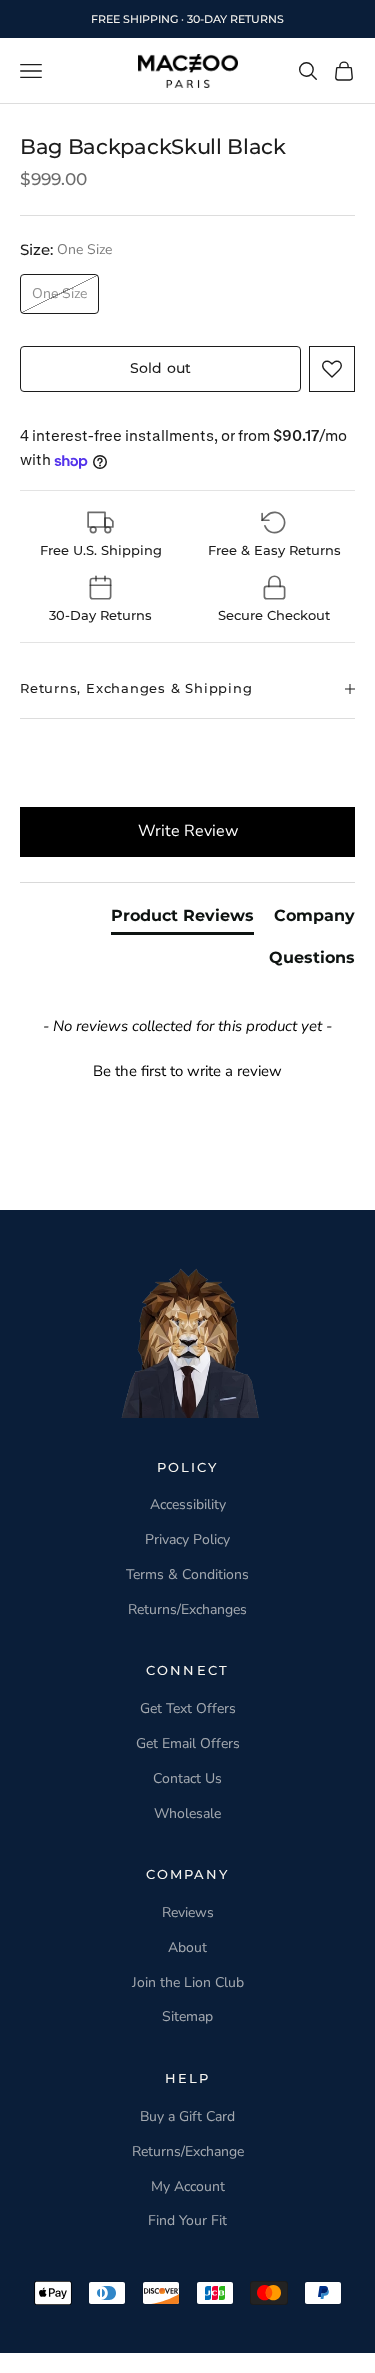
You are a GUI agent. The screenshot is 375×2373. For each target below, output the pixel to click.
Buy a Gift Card (187, 2116)
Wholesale (187, 1813)
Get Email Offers (188, 1743)
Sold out (160, 368)
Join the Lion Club (188, 1982)
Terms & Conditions (187, 1574)
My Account (188, 2186)
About (187, 1947)
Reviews (188, 1912)
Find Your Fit (187, 2220)
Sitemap (187, 2016)
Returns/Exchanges (187, 1609)
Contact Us (187, 1778)
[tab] (182, 920)
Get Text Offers (188, 1708)
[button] (332, 369)
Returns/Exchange (188, 2151)
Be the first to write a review (187, 1071)
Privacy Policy (187, 1539)
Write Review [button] (188, 831)
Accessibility (188, 1504)
